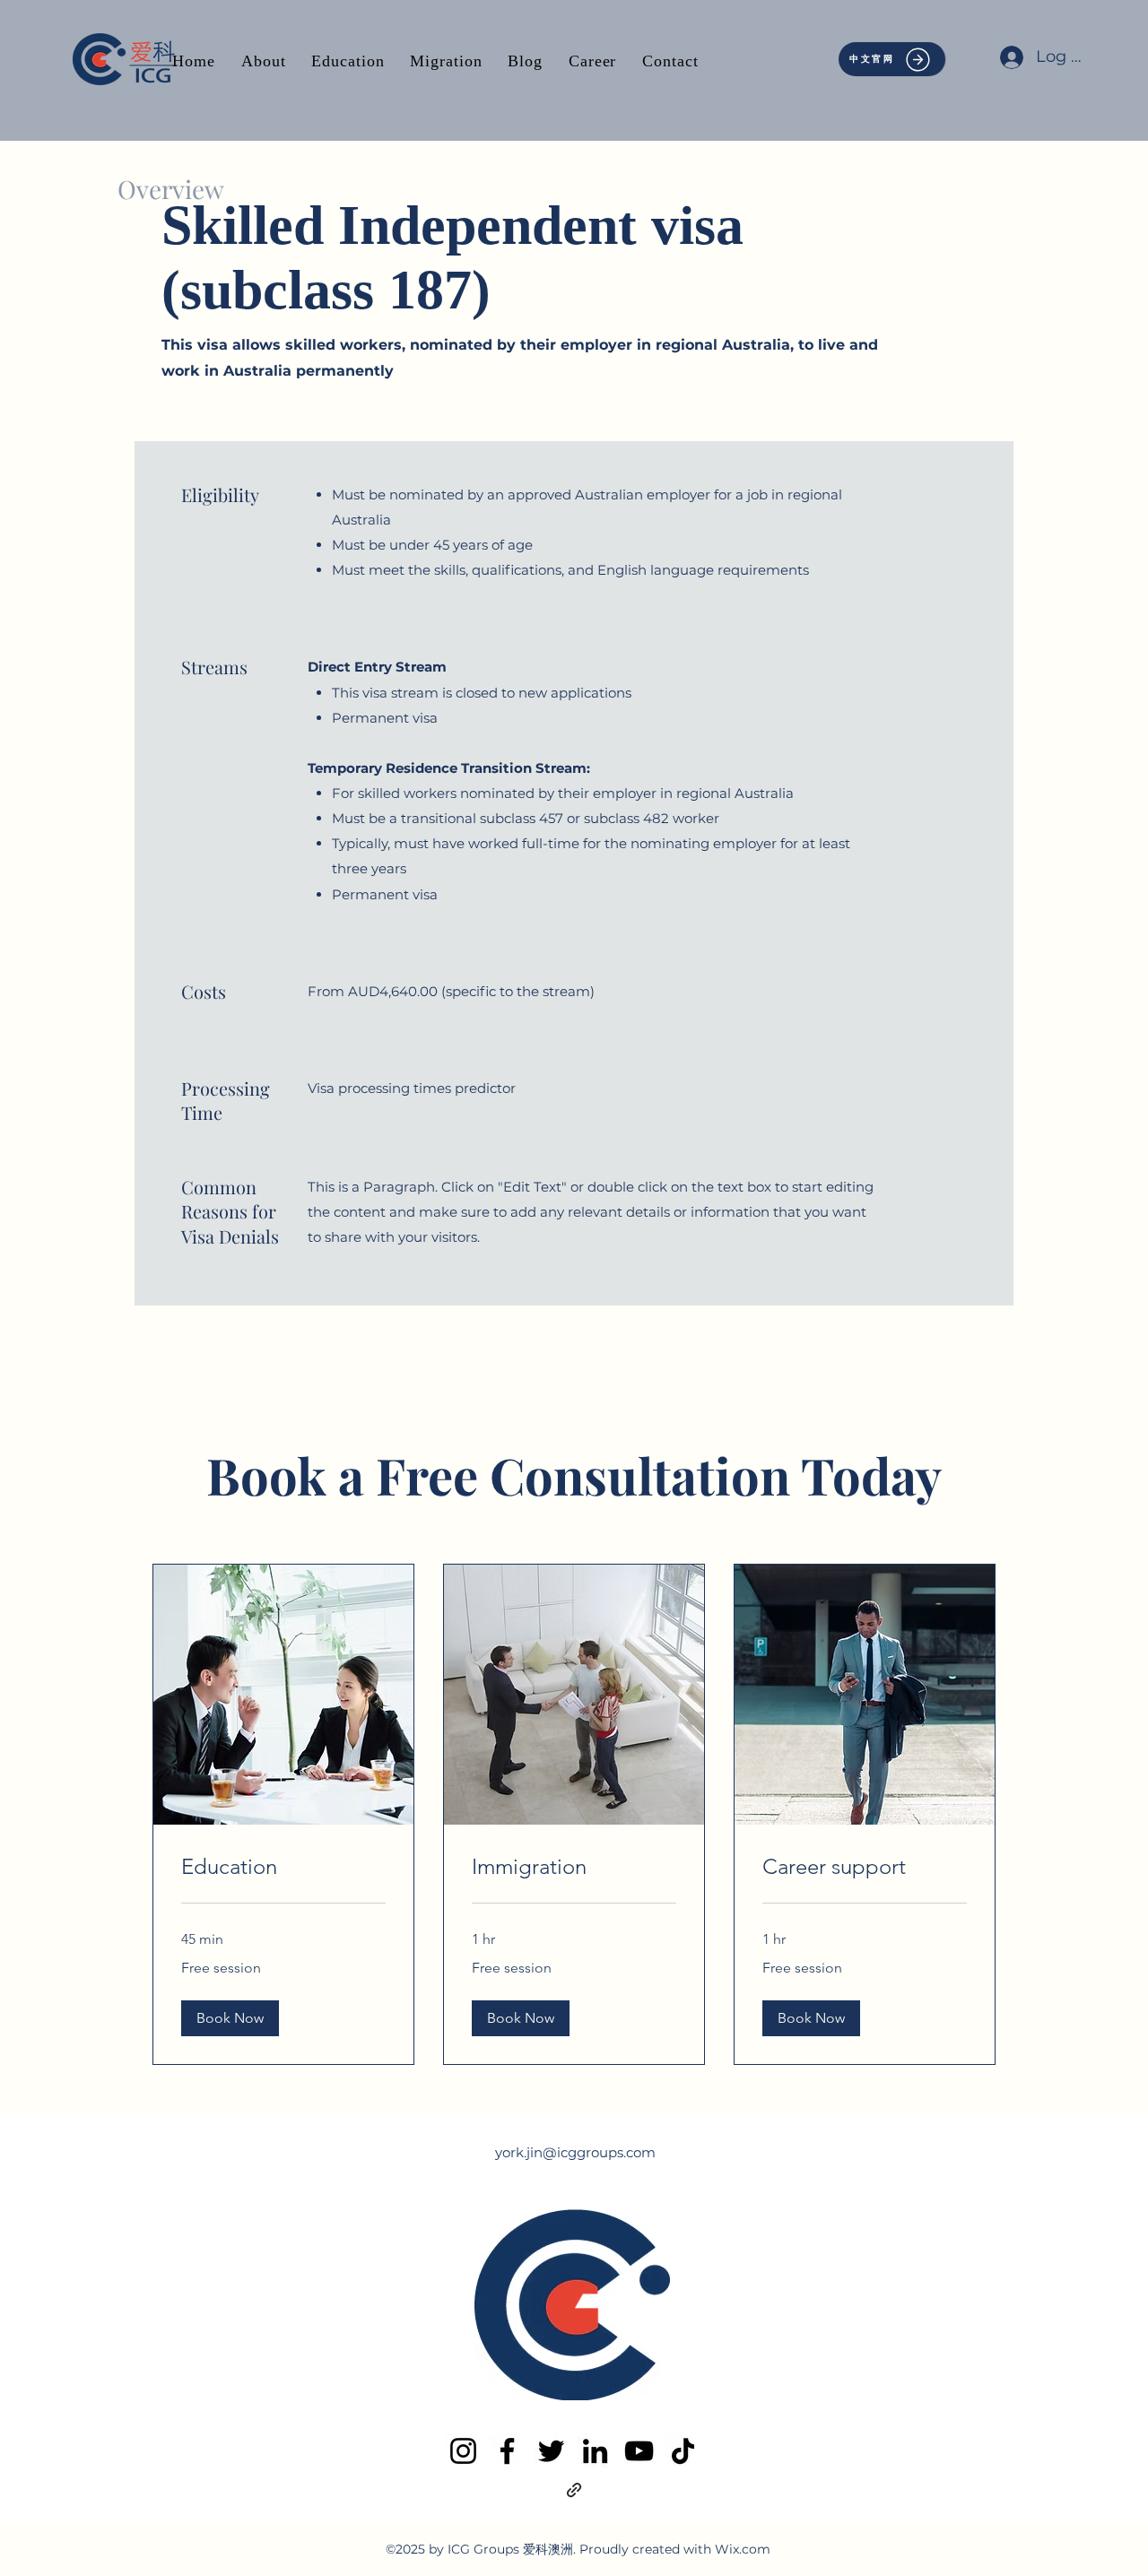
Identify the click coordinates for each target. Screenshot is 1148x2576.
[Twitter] (551, 2451)
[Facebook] (507, 2451)
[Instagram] (463, 2451)
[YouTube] (639, 2451)
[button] (230, 2018)
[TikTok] (683, 2451)
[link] (283, 1867)
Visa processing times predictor (412, 1088)
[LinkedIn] (595, 2451)
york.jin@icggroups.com (575, 2152)
